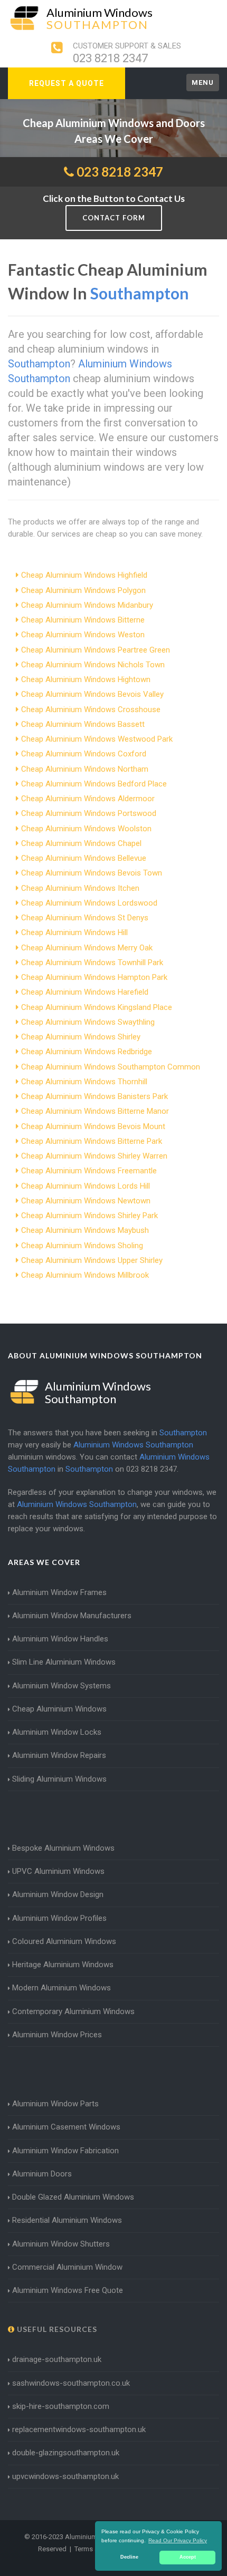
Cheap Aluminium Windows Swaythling (88, 1022)
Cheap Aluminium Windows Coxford (84, 754)
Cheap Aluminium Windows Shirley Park (89, 1216)
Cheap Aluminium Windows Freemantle (89, 1171)
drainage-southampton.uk (57, 2359)
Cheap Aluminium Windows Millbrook (85, 1275)
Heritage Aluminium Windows (63, 1965)
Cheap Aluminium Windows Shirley (81, 1037)
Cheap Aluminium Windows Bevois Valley (92, 694)
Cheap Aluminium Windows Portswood (89, 813)
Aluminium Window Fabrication (65, 2151)
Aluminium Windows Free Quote (68, 2290)
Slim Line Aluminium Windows (64, 1662)
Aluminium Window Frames (59, 1592)
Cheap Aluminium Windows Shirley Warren (94, 1156)
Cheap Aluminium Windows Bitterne (83, 620)
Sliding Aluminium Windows (59, 1779)
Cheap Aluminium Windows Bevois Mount (93, 1126)
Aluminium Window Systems (62, 1686)
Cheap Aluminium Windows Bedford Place (94, 784)
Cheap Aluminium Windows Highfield (84, 575)
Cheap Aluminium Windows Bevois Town (92, 873)
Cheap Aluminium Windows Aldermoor (88, 799)
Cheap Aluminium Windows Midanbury (87, 605)
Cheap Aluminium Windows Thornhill (84, 1082)
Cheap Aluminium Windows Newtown (86, 1201)
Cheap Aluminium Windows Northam (85, 769)
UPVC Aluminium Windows (58, 1871)
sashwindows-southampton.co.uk (71, 2383)
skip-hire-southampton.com (61, 2406)
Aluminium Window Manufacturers (72, 1616)
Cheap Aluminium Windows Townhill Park (92, 963)
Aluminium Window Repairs (59, 1755)
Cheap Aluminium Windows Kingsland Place (97, 1007)
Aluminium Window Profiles (59, 1918)
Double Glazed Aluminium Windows (73, 2197)
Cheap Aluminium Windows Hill (74, 932)
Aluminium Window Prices (57, 2035)
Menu (203, 82)
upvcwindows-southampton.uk (65, 2476)
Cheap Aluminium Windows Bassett (83, 724)
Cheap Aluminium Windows (59, 1709)
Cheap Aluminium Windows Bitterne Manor (95, 1111)
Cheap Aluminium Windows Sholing (82, 1246)
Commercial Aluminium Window (67, 2267)
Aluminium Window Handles (60, 1639)
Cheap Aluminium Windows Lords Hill (86, 1186)
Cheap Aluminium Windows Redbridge (87, 1052)
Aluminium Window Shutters (61, 2244)
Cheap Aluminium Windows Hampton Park (94, 977)
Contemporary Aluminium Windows (73, 2011)
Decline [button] (129, 2557)
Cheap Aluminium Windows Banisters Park (94, 1096)
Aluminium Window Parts (55, 2104)
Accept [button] (188, 2557)
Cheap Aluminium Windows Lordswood (89, 903)
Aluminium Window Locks (57, 1732)
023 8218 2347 (110, 58)
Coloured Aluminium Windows (64, 1941)
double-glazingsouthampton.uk (66, 2453)
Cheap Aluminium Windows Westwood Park (97, 739)
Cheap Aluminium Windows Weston (83, 635)
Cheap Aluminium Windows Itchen (80, 888)
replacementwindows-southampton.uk (79, 2429)
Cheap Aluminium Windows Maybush (85, 1230)
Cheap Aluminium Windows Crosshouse (91, 709)
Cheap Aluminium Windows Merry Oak (87, 948)
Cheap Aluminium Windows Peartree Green (96, 650)
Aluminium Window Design (58, 1894)
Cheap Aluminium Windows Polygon (83, 590)
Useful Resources (56, 2329)
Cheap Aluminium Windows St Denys (85, 918)
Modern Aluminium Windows (62, 1988)
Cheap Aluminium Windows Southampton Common (111, 1067)
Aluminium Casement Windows (66, 2127)
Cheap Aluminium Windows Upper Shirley (92, 1260)
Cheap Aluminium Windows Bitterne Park (92, 1141)
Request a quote (67, 83)
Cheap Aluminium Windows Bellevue (84, 858)
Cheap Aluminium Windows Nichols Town (93, 665)
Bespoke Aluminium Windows (63, 1848)
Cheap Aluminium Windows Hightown (86, 679)
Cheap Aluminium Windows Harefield (85, 992)
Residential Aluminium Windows (67, 2220)
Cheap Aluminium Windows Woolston (86, 829)
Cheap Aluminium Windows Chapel (81, 843)
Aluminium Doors (42, 2174)
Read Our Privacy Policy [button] (178, 2540)
